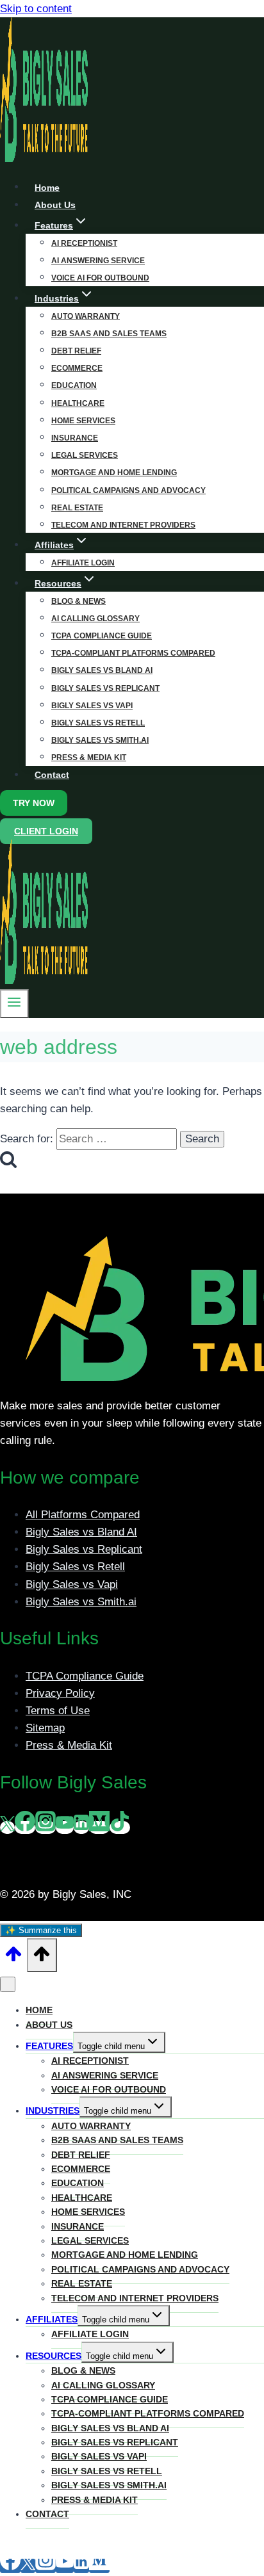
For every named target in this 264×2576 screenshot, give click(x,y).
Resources (54, 2356)
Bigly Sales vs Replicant (105, 688)
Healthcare (78, 403)
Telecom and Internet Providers (123, 525)
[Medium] (99, 1827)
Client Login (46, 831)
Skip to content (36, 9)
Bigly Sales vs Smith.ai (100, 740)
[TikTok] (120, 1827)
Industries (53, 2110)
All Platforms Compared (83, 1515)
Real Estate (77, 508)
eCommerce (77, 368)
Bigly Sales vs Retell (98, 723)
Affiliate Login (90, 2334)
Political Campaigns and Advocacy (128, 490)
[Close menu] (8, 1984)
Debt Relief (76, 351)
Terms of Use (58, 1711)
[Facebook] (25, 1827)
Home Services (83, 421)
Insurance (75, 438)
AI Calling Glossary (95, 619)
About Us (49, 2025)
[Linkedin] (81, 1827)
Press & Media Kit (89, 757)
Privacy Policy (60, 1693)
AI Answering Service (98, 261)
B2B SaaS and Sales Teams (109, 334)
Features (49, 2046)
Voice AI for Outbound (109, 2089)
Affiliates (52, 2319)
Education (74, 385)
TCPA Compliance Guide (102, 636)
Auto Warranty (86, 316)
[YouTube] (65, 1827)
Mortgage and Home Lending (114, 473)
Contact (52, 775)
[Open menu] (14, 1003)
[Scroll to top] (13, 1958)
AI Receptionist (84, 243)
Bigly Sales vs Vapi (92, 706)
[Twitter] (7, 1827)
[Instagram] (45, 1827)
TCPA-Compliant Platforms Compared (133, 653)
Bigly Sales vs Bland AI (102, 670)
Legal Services (85, 455)
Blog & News (78, 601)
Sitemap (45, 1728)
